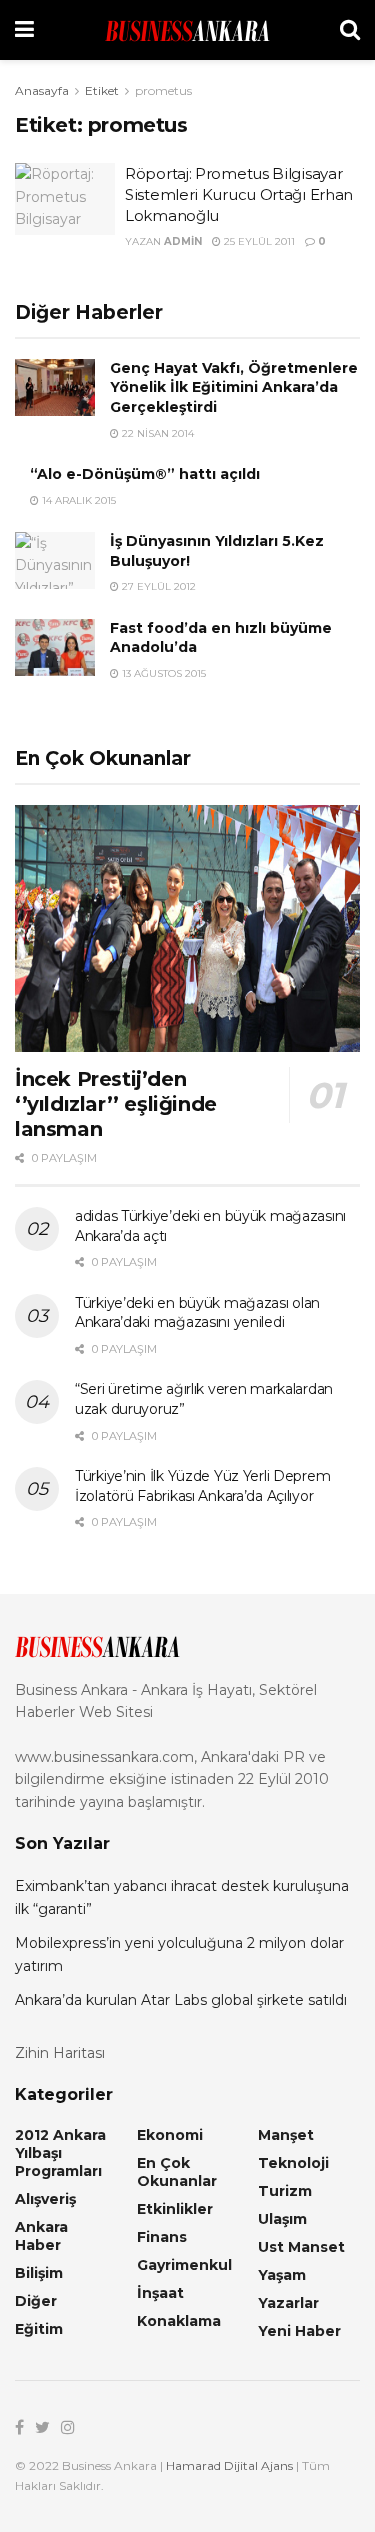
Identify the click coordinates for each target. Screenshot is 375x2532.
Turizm (285, 2191)
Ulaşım (282, 2219)
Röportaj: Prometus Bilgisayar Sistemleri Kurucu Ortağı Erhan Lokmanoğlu (239, 194)
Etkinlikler (175, 2209)
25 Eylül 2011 (258, 241)
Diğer (36, 2301)
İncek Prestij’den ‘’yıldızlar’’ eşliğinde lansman (116, 1104)
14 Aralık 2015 (77, 500)
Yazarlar (288, 2303)
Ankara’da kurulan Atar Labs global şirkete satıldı (181, 2000)
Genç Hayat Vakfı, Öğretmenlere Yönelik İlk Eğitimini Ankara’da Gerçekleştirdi (234, 387)
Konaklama (179, 2321)
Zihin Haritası (60, 2053)
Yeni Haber (299, 2331)
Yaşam (282, 2275)
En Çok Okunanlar (177, 2172)
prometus (163, 90)
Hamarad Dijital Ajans (229, 2465)
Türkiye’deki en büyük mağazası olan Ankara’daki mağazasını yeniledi (197, 1313)
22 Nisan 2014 (156, 433)
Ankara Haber (41, 2236)
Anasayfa (42, 90)
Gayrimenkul (184, 2265)
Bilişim (39, 2273)
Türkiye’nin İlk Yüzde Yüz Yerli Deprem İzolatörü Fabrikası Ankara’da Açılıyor (202, 1486)
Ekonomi (170, 2135)
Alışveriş (45, 2199)
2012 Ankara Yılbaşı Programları (60, 2153)
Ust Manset (301, 2247)
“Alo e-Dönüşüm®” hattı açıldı (145, 474)
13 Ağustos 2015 (162, 673)
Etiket (102, 90)
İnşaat (160, 2293)
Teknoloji (293, 2163)
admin (183, 241)
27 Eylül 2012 (157, 586)
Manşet (286, 2135)
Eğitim (39, 2329)
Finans (162, 2237)
